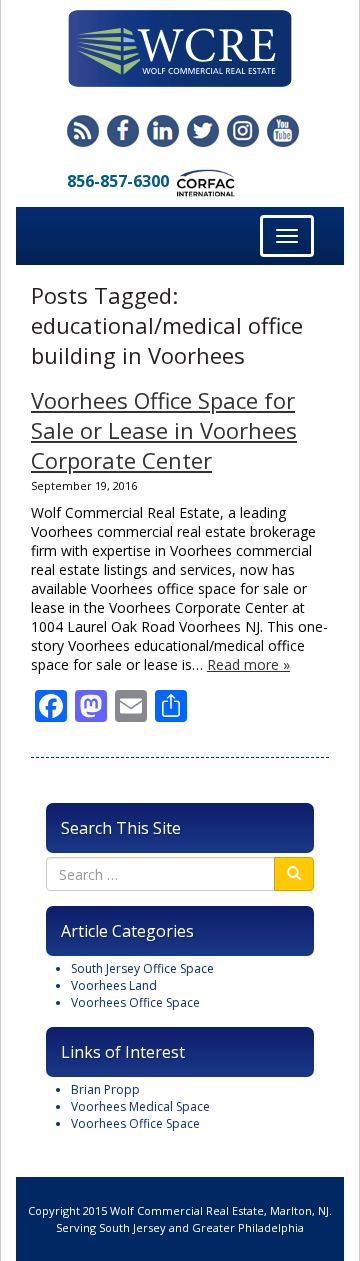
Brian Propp (105, 1089)
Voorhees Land (114, 985)
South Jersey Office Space (142, 968)
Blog (83, 131)
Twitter (203, 131)
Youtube (283, 131)
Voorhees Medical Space (140, 1106)
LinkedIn (163, 131)
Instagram (243, 131)
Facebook (123, 131)
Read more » (248, 664)
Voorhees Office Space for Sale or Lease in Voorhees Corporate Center (164, 430)
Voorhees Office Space (135, 1002)
